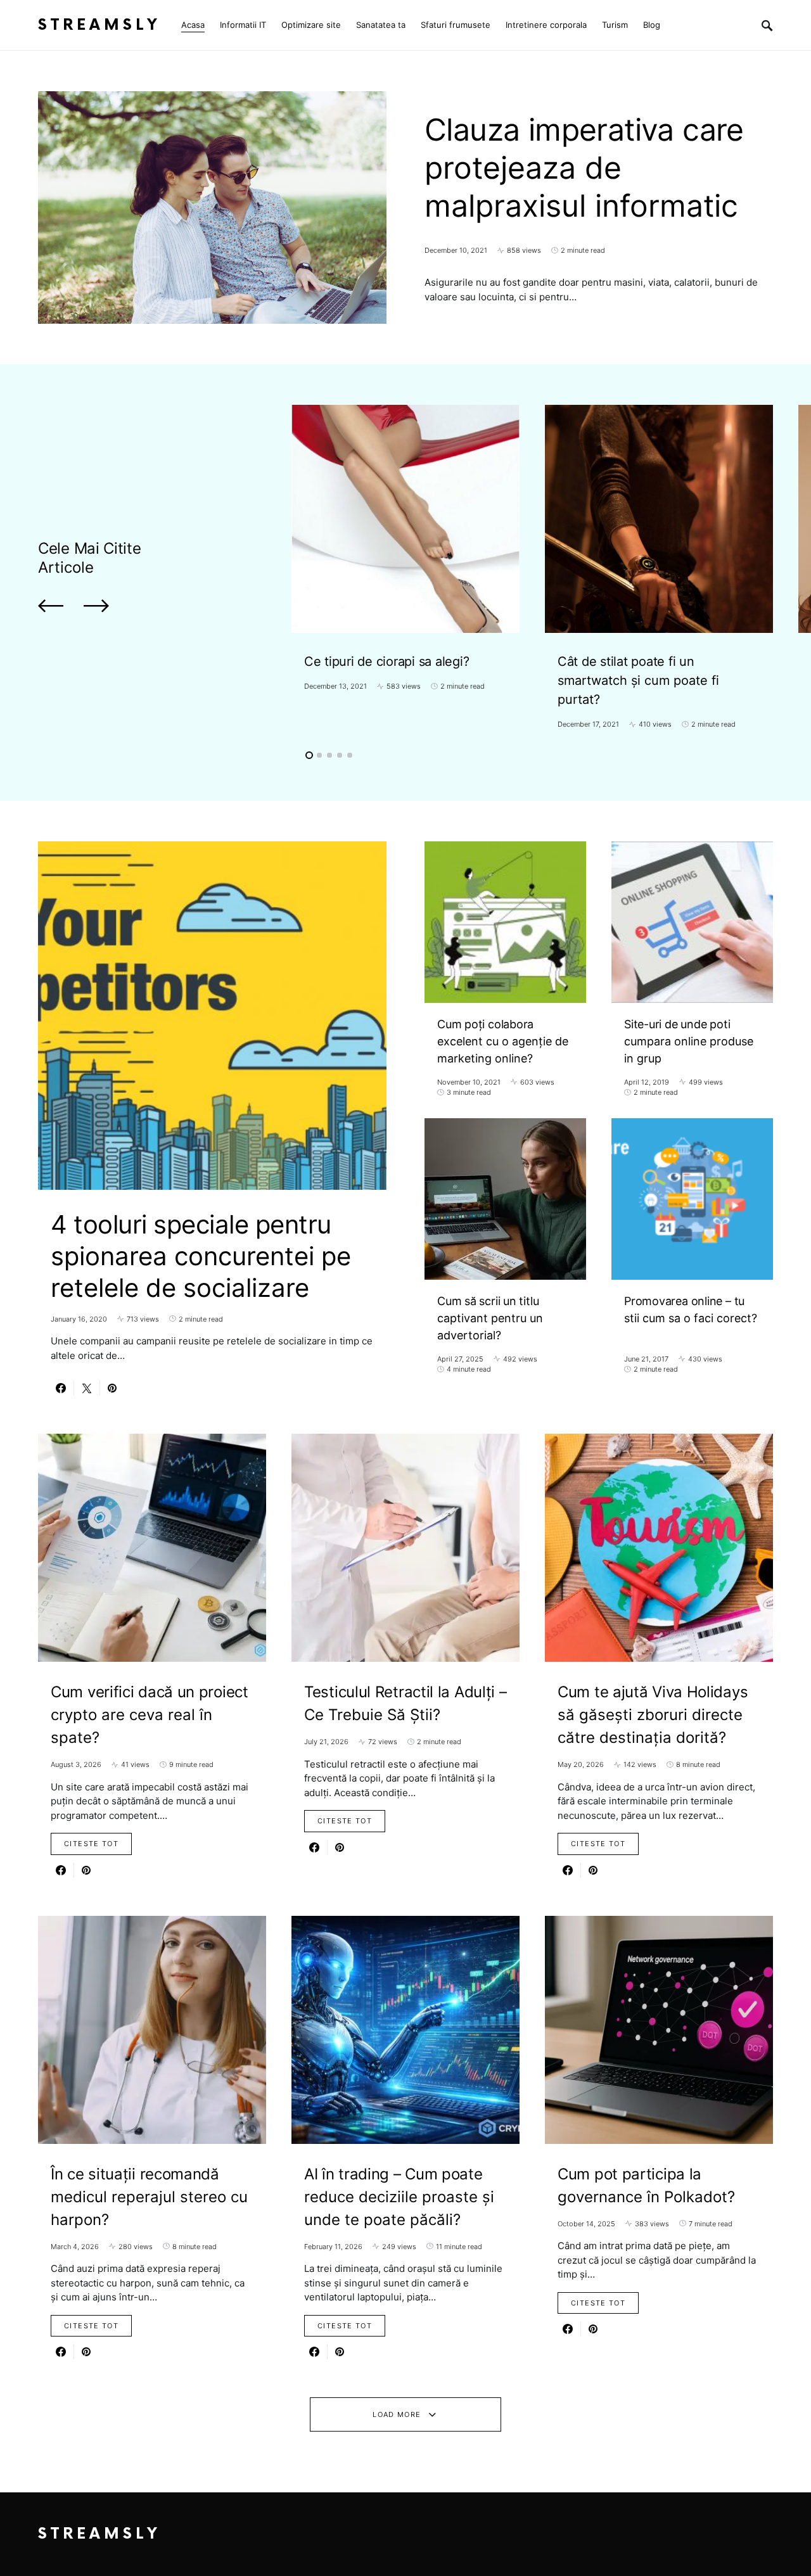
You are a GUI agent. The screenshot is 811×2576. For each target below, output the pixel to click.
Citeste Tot (91, 1844)
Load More (397, 2414)
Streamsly (99, 25)
